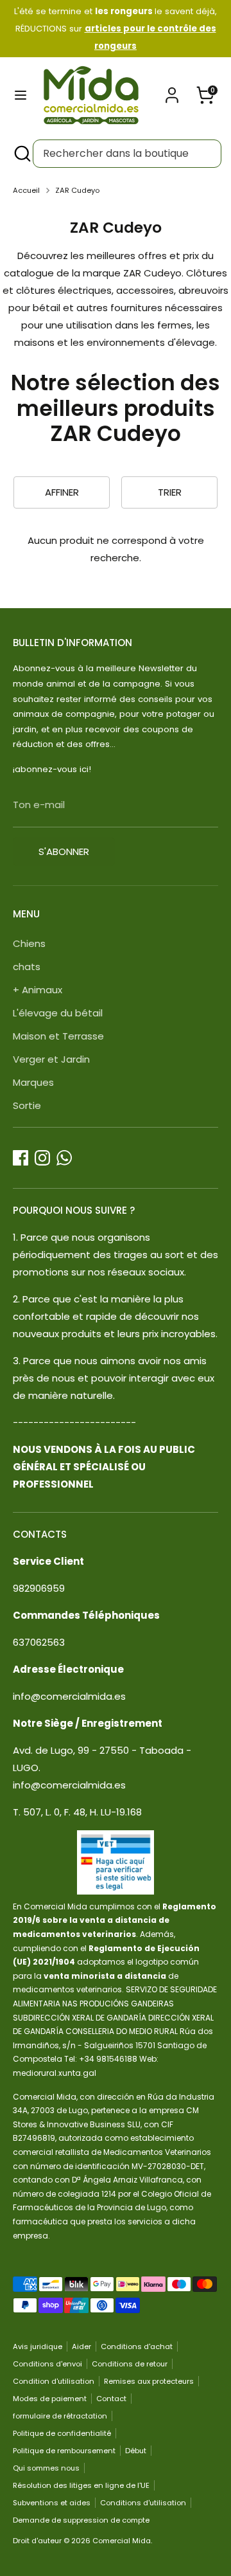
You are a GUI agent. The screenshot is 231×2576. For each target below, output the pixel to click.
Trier (170, 492)
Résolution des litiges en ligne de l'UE (81, 2485)
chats (27, 967)
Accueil (26, 190)
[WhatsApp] (64, 1158)
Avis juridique (38, 2346)
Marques (33, 1082)
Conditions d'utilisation (143, 2503)
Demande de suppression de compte (81, 2520)
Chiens (29, 943)
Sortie (27, 1105)
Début (136, 2451)
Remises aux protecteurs (149, 2381)
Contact (111, 2399)
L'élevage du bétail (58, 1013)
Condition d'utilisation (54, 2381)
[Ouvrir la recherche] (21, 154)
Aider (81, 2346)
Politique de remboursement (64, 2451)
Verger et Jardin (51, 1059)
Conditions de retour (130, 2364)
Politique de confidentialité (62, 2433)
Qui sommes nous (46, 2468)
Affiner (62, 492)
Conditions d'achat (137, 2346)
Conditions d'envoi (47, 2364)
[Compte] (172, 91)
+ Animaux (38, 990)
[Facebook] (21, 1158)
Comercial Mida (122, 2541)
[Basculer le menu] (21, 95)
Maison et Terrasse (58, 1036)
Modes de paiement (50, 2399)
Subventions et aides (52, 2503)
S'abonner (64, 851)
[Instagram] (42, 1158)
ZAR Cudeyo (77, 190)
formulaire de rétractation (60, 2416)
